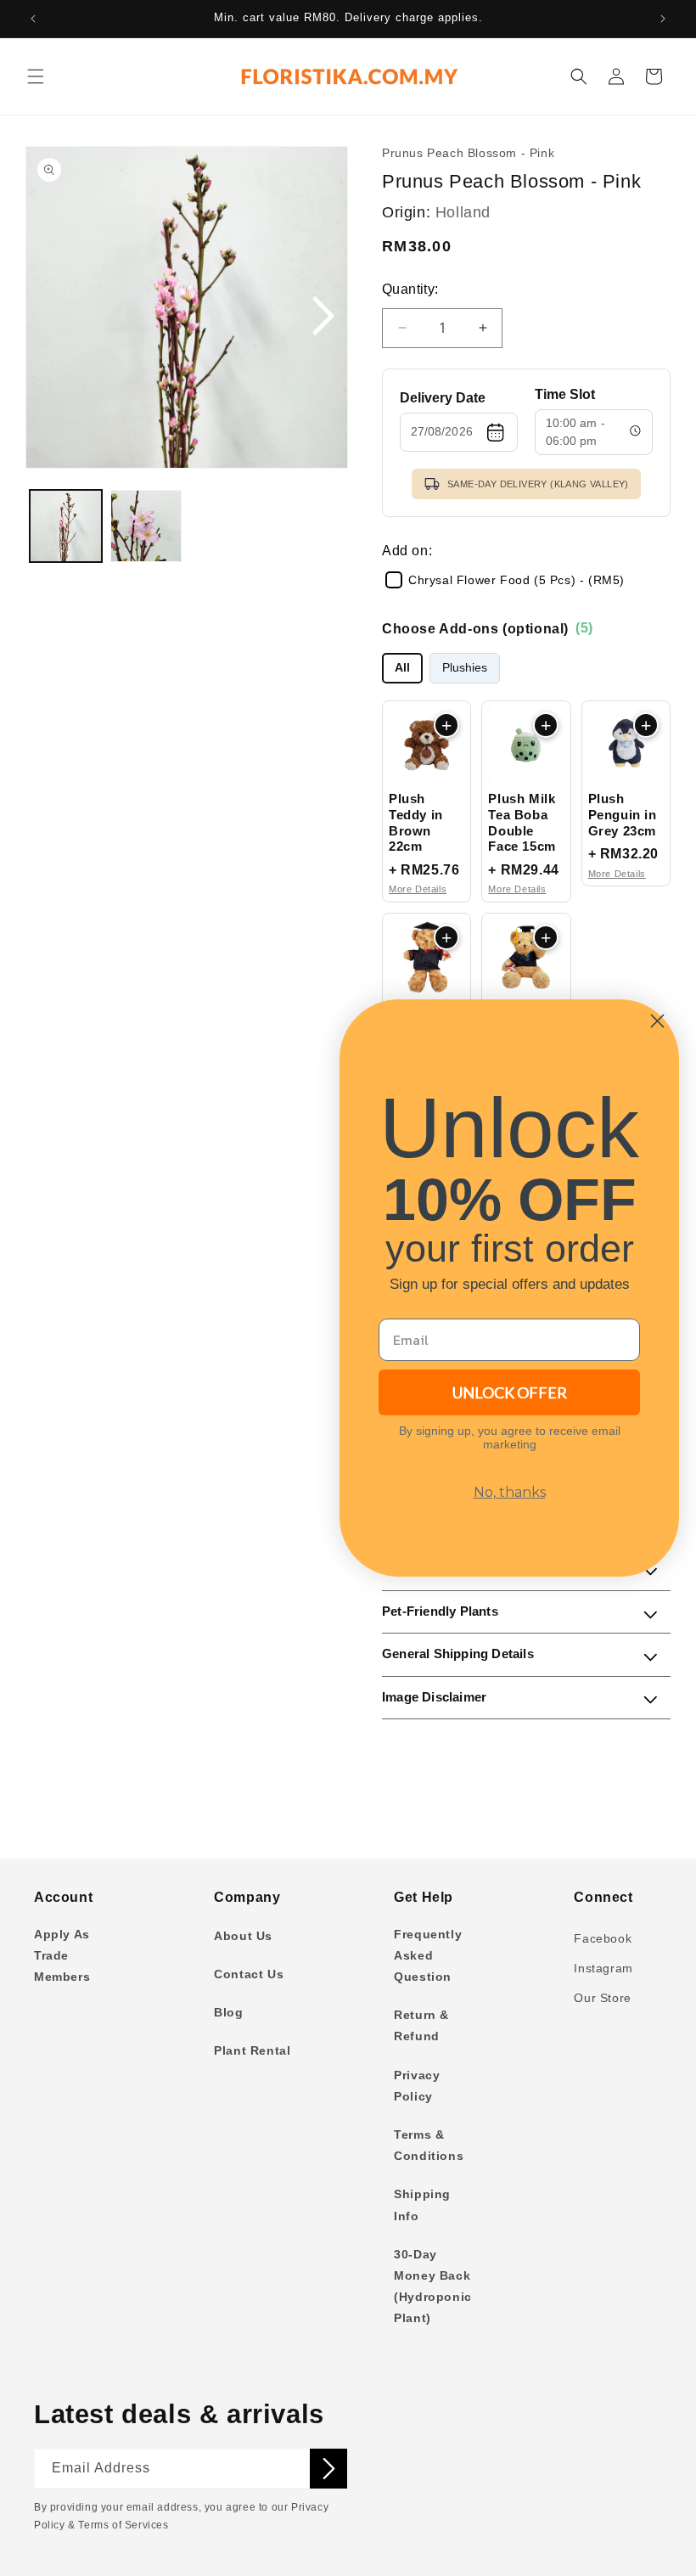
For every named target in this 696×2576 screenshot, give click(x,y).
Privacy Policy (417, 2086)
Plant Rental (252, 2050)
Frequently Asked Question (428, 1955)
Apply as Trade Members (62, 1955)
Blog (228, 2012)
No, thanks (510, 1492)
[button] (36, 76)
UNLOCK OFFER (510, 1392)
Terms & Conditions (429, 2145)
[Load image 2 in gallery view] (146, 526)
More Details (418, 889)
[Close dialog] (657, 1021)
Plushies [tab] (465, 668)
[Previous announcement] (33, 19)
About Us (243, 1936)
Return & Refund (421, 2025)
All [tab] (402, 668)
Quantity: (410, 289)
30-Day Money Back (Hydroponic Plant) (433, 2286)
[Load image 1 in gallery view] (66, 526)
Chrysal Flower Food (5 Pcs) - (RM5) (516, 580)
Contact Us (249, 1974)
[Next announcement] (663, 19)
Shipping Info (422, 2205)
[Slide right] (323, 317)
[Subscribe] (328, 2469)
